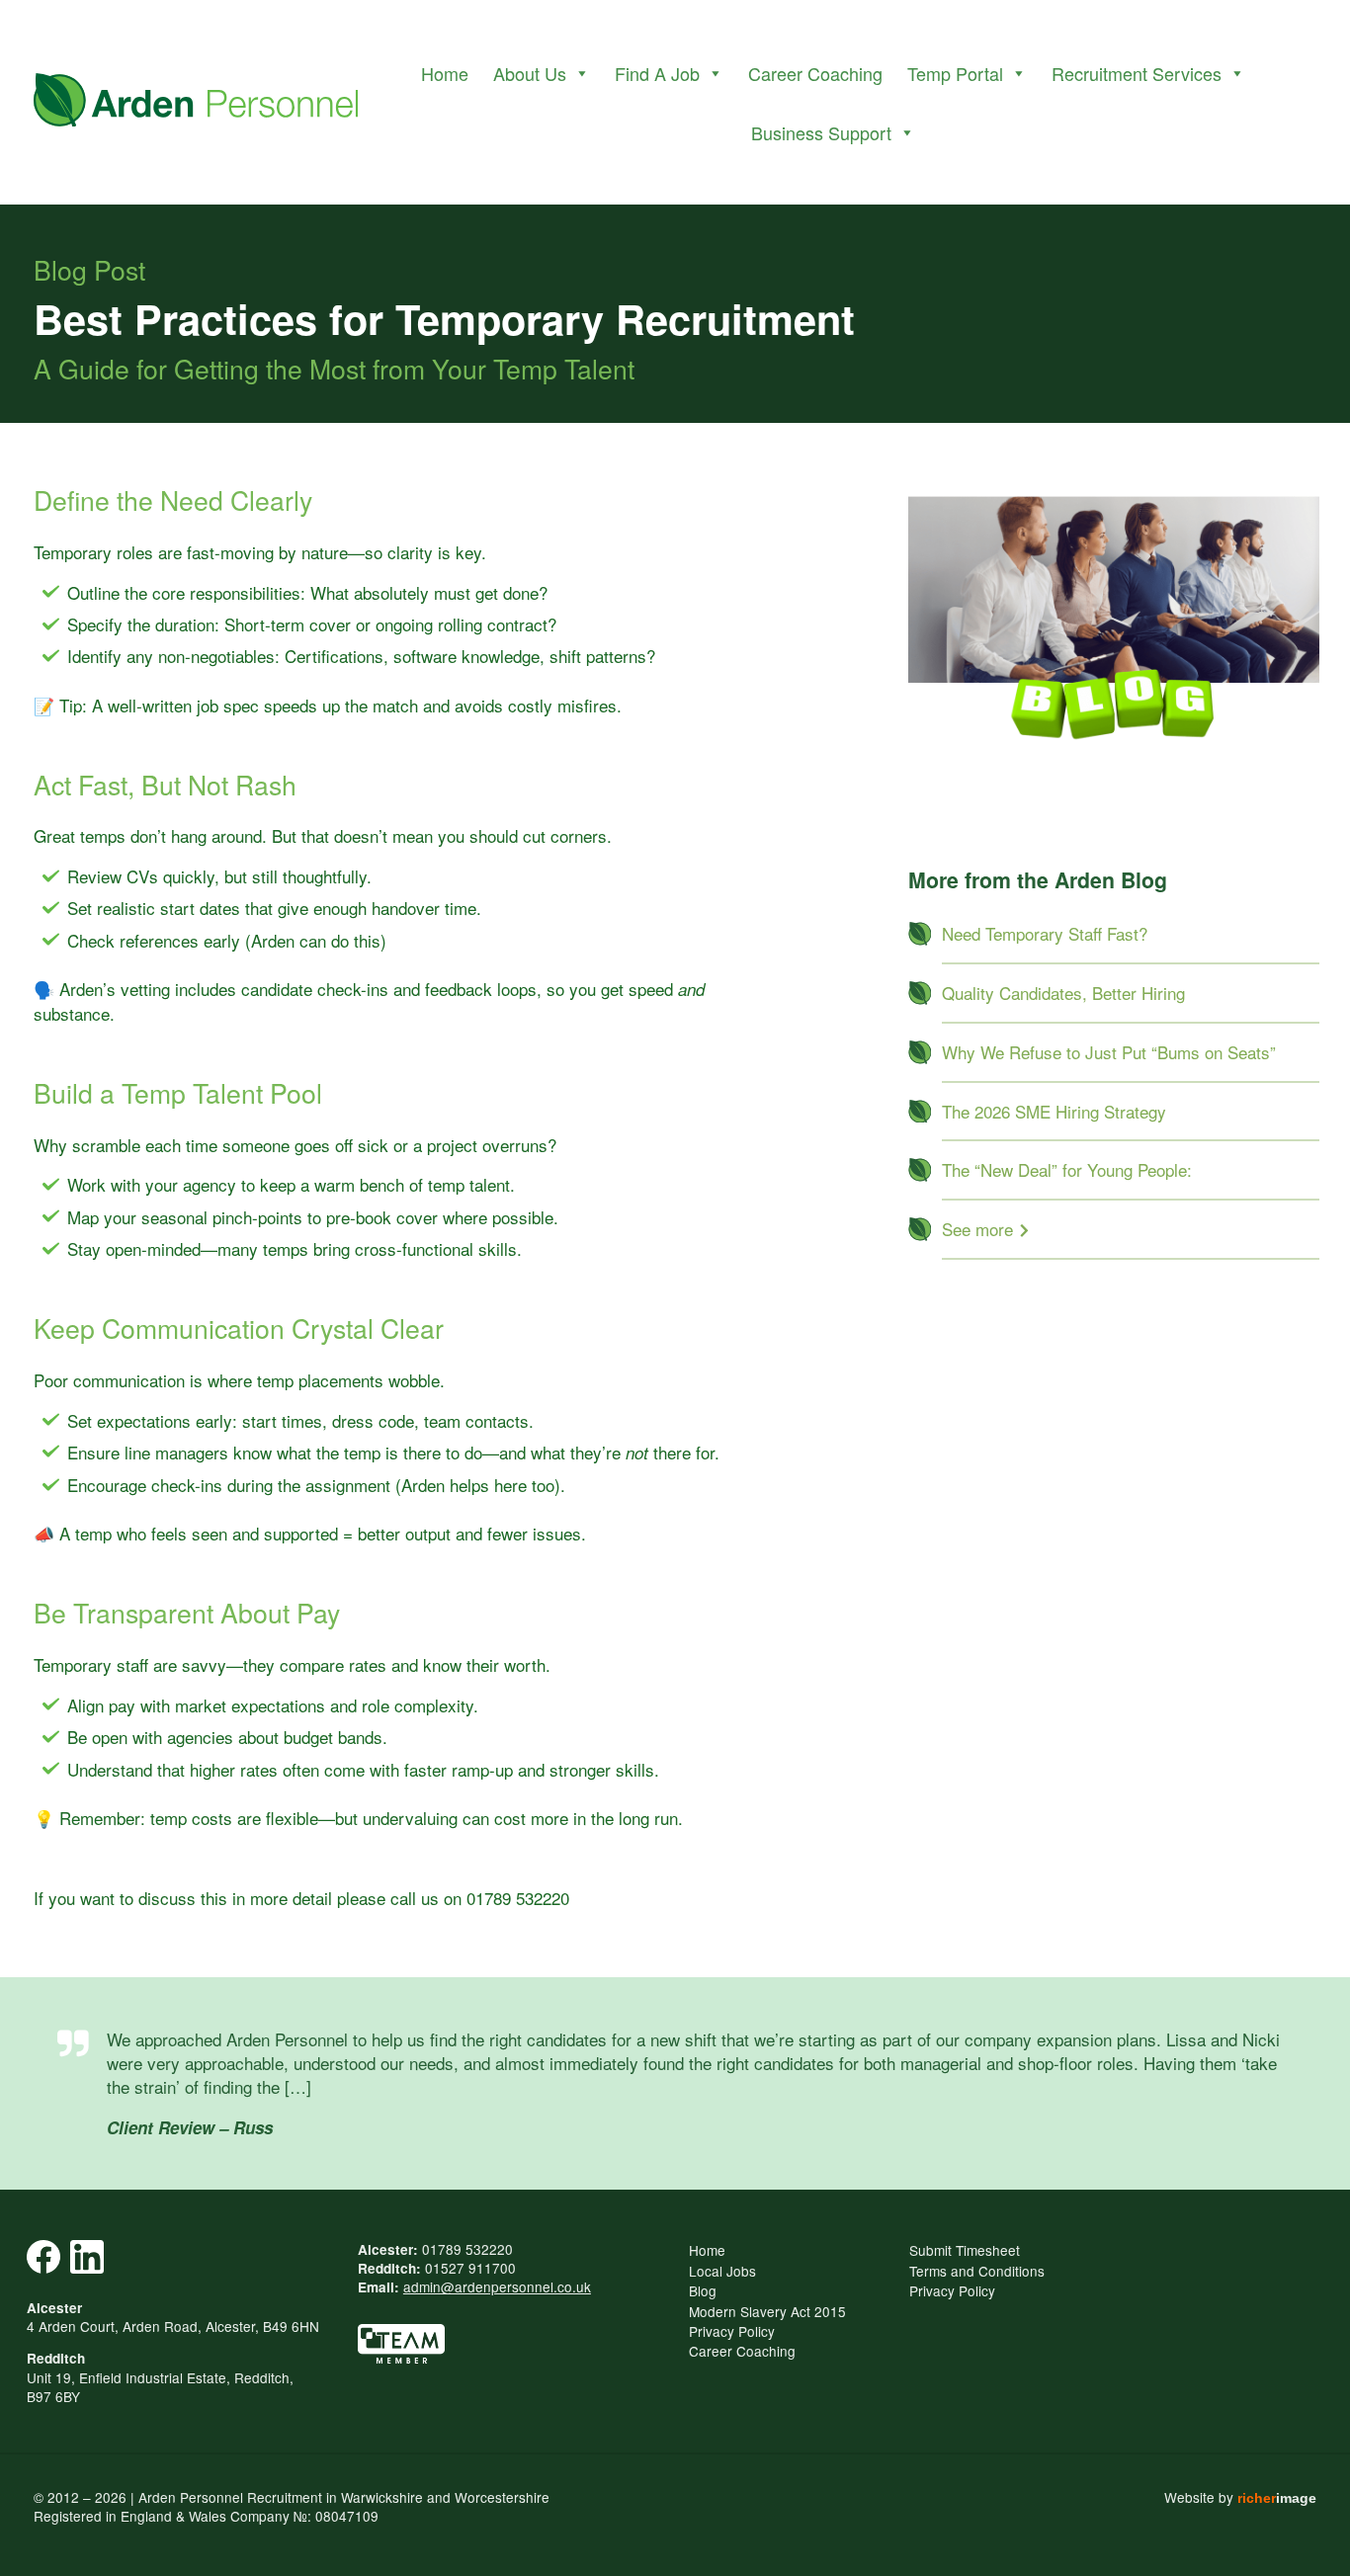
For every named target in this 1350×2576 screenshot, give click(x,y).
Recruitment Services (1137, 73)
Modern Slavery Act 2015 (767, 2311)
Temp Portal (955, 73)
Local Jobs (722, 2271)
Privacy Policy (732, 2331)
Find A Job (657, 73)
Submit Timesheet (965, 2250)
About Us (530, 73)
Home (445, 73)
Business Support (821, 132)
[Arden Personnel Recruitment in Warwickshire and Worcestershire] (196, 103)
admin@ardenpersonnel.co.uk (497, 2286)
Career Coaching (815, 73)
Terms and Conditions (977, 2271)
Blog (703, 2290)
